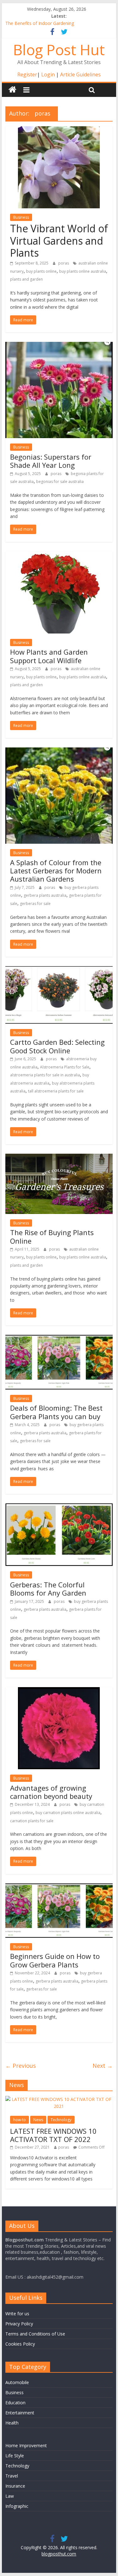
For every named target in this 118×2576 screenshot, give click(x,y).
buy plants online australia (83, 271)
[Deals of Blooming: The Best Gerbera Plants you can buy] (59, 1339)
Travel (12, 2476)
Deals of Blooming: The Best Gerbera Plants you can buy (56, 1412)
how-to (20, 2120)
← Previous (21, 2066)
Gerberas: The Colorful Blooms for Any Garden (48, 1589)
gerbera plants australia (45, 895)
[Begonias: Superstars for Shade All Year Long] (59, 346)
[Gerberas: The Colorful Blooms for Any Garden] (59, 1507)
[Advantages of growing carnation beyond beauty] (59, 1691)
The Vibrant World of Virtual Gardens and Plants (59, 241)
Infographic (17, 2506)
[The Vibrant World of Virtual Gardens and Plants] (59, 130)
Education (15, 2403)
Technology (61, 2120)
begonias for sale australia (60, 482)
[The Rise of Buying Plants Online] (59, 1157)
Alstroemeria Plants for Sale (65, 1067)
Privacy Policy (19, 2324)
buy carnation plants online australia (68, 1813)
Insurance (15, 2486)
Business (21, 217)
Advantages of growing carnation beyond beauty (51, 1792)
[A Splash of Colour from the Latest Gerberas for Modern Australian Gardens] (59, 751)
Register (27, 74)
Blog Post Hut (59, 50)
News (38, 2120)
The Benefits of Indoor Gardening (40, 23)
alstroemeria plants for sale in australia (45, 1075)
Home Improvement (26, 2445)
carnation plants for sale (32, 1821)
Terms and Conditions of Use (35, 2334)
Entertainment (20, 2413)
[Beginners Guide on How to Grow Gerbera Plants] (59, 1887)
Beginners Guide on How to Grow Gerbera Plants (55, 1960)
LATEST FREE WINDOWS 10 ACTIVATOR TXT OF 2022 (53, 2135)
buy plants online (41, 271)
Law (10, 2496)
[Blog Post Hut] (12, 90)
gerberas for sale (35, 904)
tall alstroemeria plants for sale (56, 1091)
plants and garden (26, 279)
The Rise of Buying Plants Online (52, 1236)
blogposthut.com (59, 2554)
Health (12, 2423)
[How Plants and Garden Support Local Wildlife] (59, 555)
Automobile (17, 2382)
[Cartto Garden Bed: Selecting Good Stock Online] (59, 970)
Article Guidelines (80, 74)
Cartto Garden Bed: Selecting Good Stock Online (57, 1046)
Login (48, 74)
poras (64, 263)
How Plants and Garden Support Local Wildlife (49, 656)
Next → (103, 2066)
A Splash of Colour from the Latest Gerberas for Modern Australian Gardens (56, 871)
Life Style (15, 2456)
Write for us (17, 2314)
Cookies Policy (20, 2344)
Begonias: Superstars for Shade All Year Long (51, 461)
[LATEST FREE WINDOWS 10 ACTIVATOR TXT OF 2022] (59, 2099)
